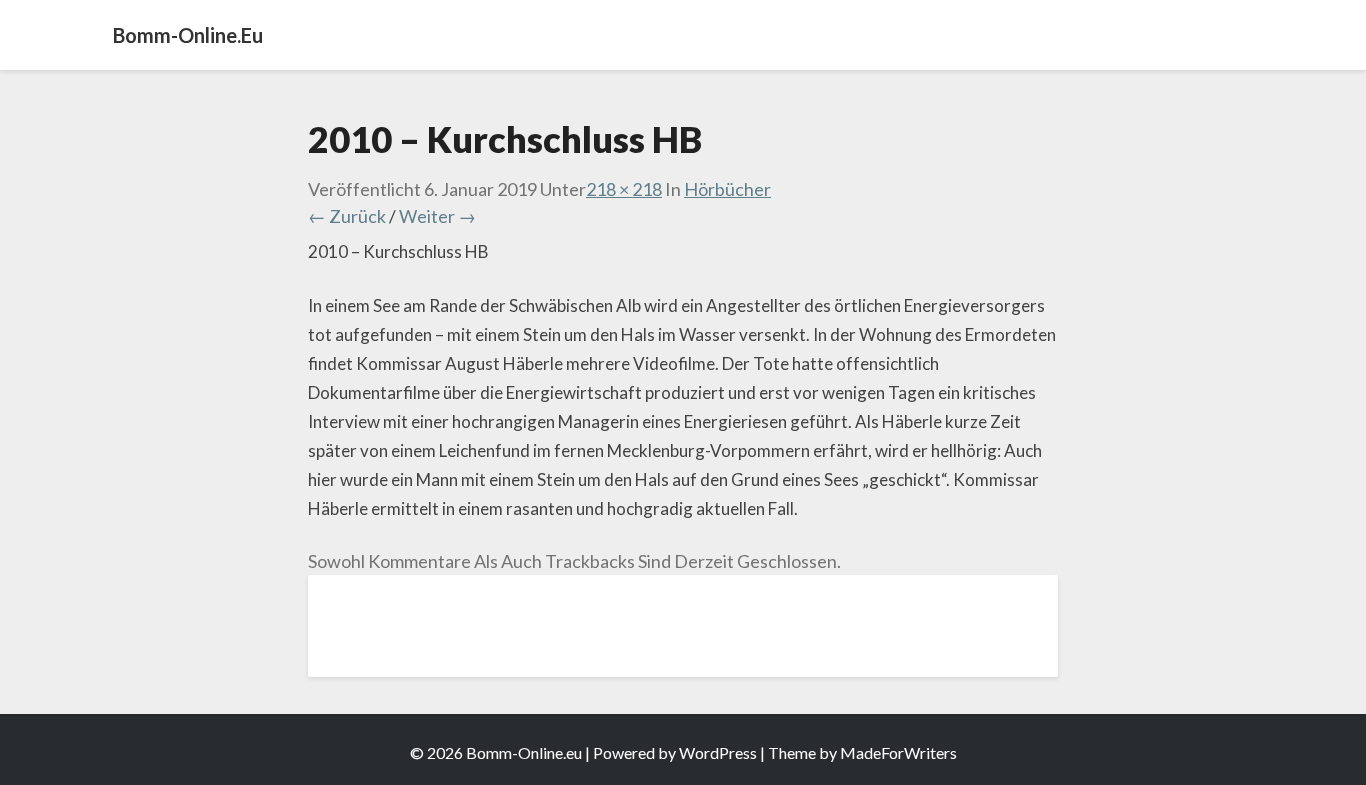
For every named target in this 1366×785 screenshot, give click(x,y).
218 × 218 (624, 189)
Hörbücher (727, 189)
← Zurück (347, 216)
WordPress (718, 752)
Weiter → (437, 216)
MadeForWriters (898, 752)
